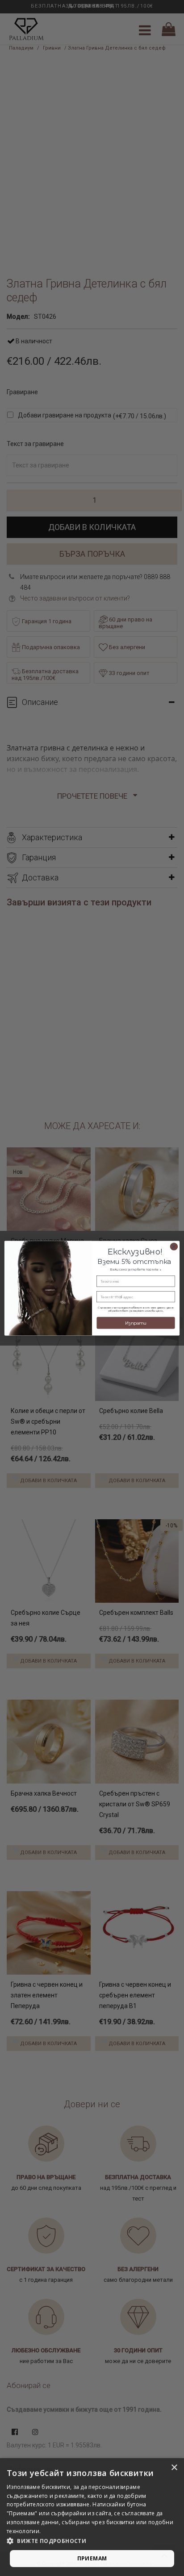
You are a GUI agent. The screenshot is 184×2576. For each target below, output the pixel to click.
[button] (92, 2541)
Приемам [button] (92, 2558)
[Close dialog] (174, 1246)
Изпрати (136, 1323)
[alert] (92, 2517)
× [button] (174, 2468)
